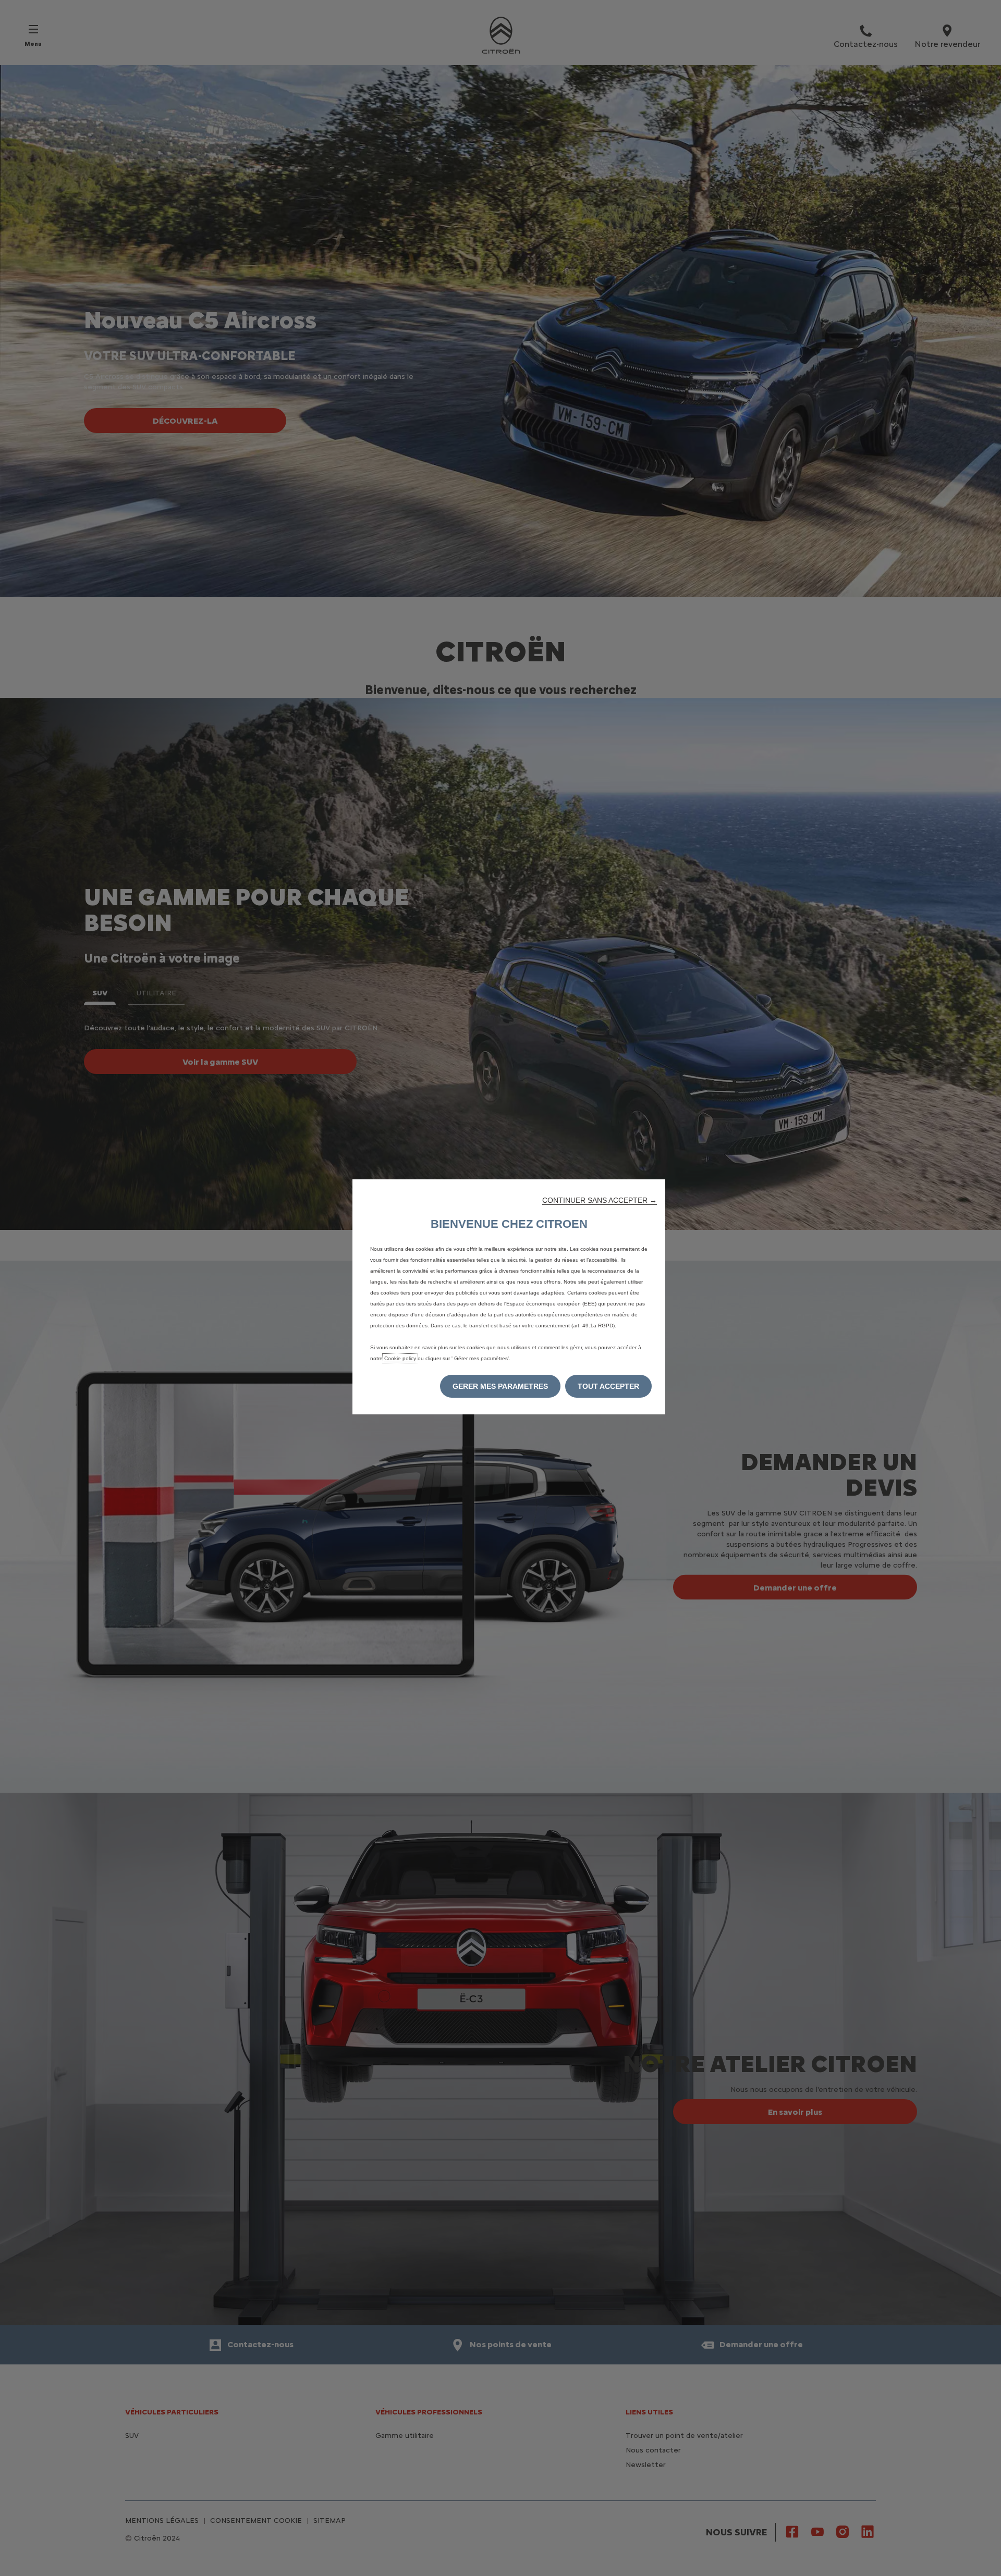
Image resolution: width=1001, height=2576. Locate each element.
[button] (600, 1200)
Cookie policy (400, 1358)
